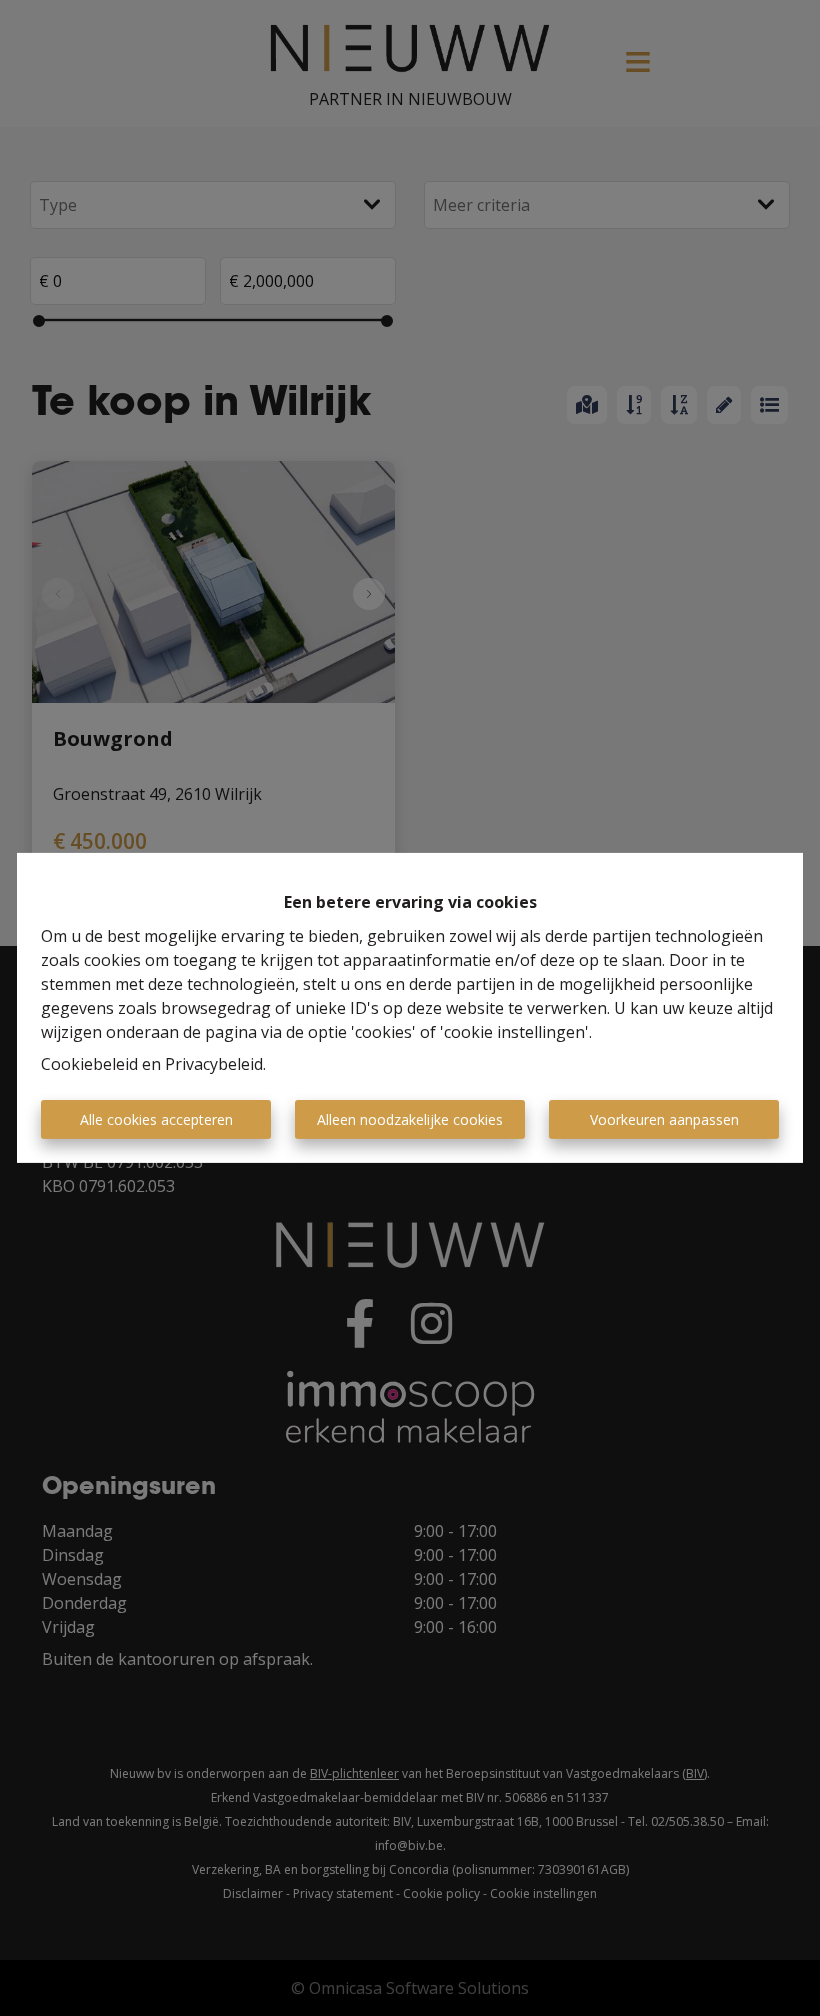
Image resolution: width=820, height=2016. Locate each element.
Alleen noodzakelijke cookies (410, 1119)
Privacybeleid (214, 1064)
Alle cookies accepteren (156, 1119)
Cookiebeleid (89, 1064)
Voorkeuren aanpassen (664, 1119)
